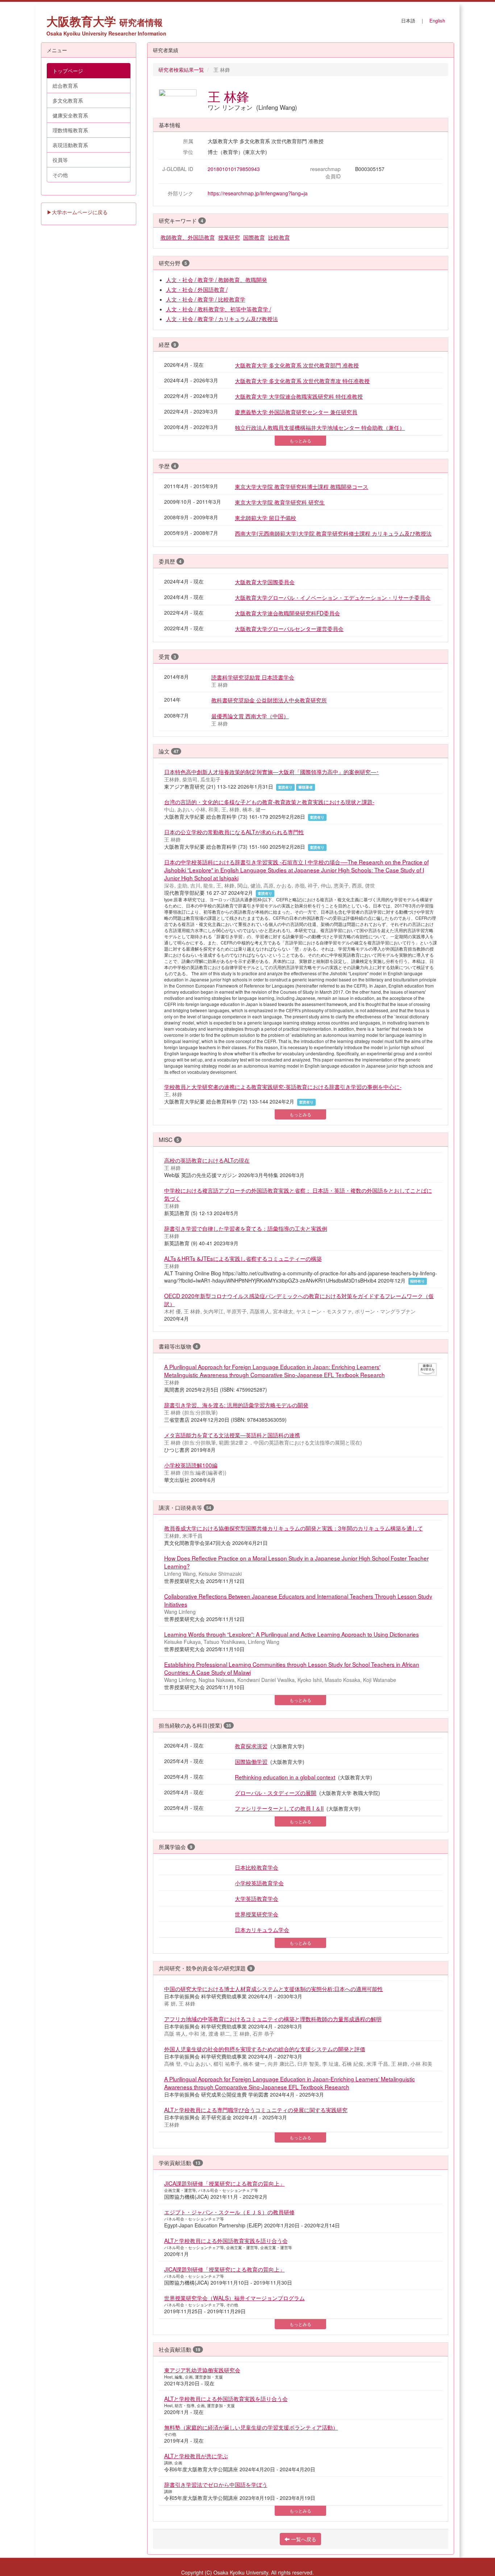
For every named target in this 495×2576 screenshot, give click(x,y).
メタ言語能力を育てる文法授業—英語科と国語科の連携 (232, 1435)
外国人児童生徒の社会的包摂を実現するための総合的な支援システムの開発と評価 (265, 2049)
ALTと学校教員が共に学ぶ (196, 2456)
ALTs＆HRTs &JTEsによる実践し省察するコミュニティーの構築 (243, 1258)
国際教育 (254, 237)
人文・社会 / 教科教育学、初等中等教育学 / (219, 309)
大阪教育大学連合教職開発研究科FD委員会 (287, 613)
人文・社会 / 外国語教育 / (197, 289)
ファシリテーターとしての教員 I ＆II (279, 1808)
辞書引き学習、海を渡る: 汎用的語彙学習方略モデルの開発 (236, 1405)
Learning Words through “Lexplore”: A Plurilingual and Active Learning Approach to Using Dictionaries (292, 1634)
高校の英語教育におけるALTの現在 (207, 1160)
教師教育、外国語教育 (188, 237)
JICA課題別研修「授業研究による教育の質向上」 (224, 2183)
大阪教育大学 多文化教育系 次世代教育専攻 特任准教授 (302, 381)
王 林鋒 (228, 96)
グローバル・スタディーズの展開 (276, 1792)
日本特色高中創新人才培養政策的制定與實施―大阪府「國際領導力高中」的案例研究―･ (272, 772)
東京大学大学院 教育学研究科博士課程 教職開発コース (301, 486)
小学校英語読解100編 (191, 1465)
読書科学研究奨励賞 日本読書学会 (253, 677)
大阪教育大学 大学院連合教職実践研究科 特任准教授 (299, 396)
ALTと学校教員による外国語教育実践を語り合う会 (226, 2240)
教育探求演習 (251, 1746)
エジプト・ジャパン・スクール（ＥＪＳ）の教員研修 (229, 2212)
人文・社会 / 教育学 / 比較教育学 (206, 299)
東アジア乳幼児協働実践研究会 (202, 2370)
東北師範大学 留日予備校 (265, 518)
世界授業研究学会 (257, 1914)
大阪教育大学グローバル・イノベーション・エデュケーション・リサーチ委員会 (333, 597)
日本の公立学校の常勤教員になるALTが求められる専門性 (234, 832)
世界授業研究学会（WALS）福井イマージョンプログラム (234, 2298)
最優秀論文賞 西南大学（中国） (250, 716)
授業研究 (229, 237)
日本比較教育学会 (257, 1867)
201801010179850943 (234, 169)
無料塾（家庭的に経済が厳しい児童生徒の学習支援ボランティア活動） (251, 2427)
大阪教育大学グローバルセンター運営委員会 (289, 628)
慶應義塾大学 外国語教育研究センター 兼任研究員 (296, 412)
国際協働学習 (251, 1761)
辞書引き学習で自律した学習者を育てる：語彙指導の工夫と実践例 (246, 1228)
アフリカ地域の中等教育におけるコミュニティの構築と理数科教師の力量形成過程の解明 (273, 2019)
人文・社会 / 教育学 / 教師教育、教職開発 (217, 279)
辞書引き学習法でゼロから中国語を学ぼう (216, 2484)
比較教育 (279, 237)
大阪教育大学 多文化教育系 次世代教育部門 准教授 (297, 365)
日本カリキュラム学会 (262, 1929)
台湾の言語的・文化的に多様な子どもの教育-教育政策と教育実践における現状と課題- (269, 802)
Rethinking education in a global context (285, 1777)
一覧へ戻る (303, 2539)
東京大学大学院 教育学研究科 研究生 (280, 502)
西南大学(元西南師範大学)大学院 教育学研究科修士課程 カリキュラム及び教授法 (333, 533)
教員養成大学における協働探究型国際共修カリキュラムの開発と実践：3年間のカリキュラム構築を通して (294, 1528)
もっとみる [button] (300, 441)
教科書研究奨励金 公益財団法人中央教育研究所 (269, 700)
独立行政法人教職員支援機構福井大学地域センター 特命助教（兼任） (320, 427)
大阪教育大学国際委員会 (265, 582)
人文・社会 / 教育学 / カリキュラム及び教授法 (222, 319)
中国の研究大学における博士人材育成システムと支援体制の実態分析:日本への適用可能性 (274, 1989)
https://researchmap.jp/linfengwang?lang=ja (258, 193)
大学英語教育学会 (257, 1898)
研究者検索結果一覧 (181, 70)
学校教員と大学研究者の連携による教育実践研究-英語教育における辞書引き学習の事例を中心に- (283, 1087)
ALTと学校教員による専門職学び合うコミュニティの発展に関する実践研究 (256, 2110)
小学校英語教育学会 (259, 1883)
